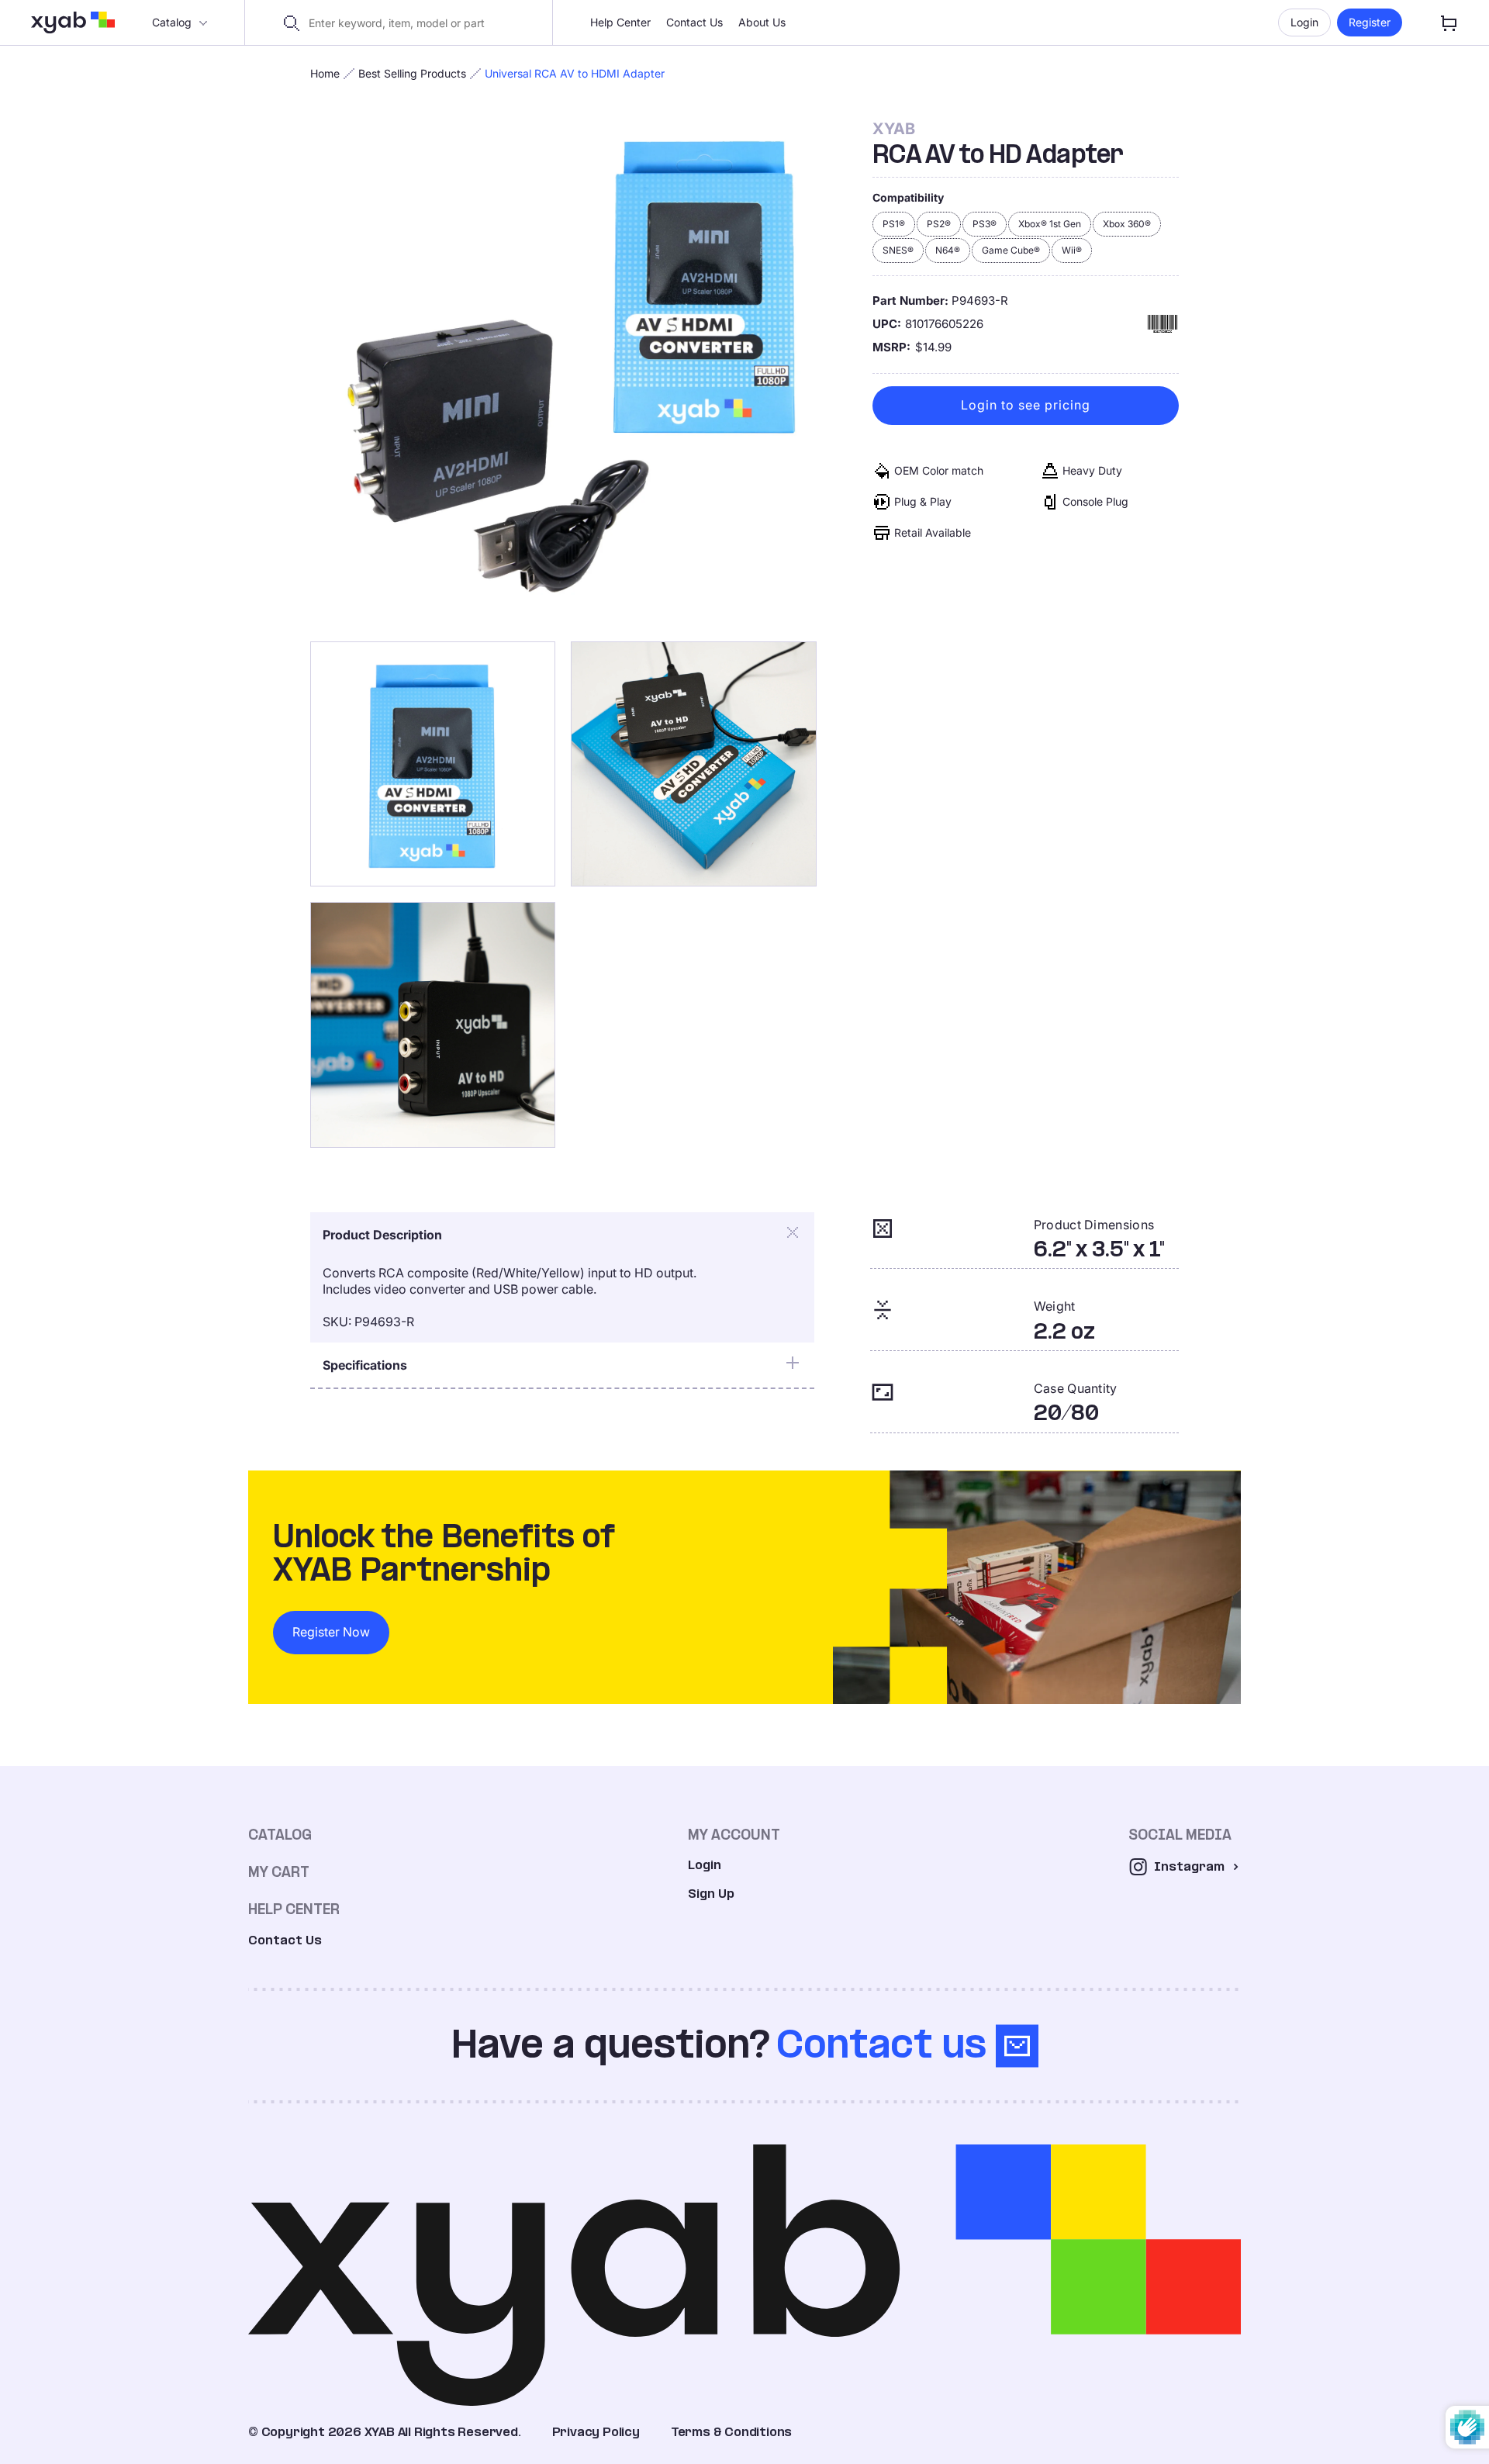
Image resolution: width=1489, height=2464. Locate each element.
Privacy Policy (596, 2432)
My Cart (279, 1872)
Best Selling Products (412, 73)
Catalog (172, 22)
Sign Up (711, 1894)
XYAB (894, 129)
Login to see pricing (1026, 406)
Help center (294, 1909)
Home (325, 73)
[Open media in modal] (563, 373)
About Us (762, 22)
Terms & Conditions (731, 2432)
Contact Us (694, 22)
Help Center (620, 22)
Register (1370, 22)
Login (1304, 22)
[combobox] (408, 23)
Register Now (331, 1632)
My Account (734, 1835)
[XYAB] (73, 22)
